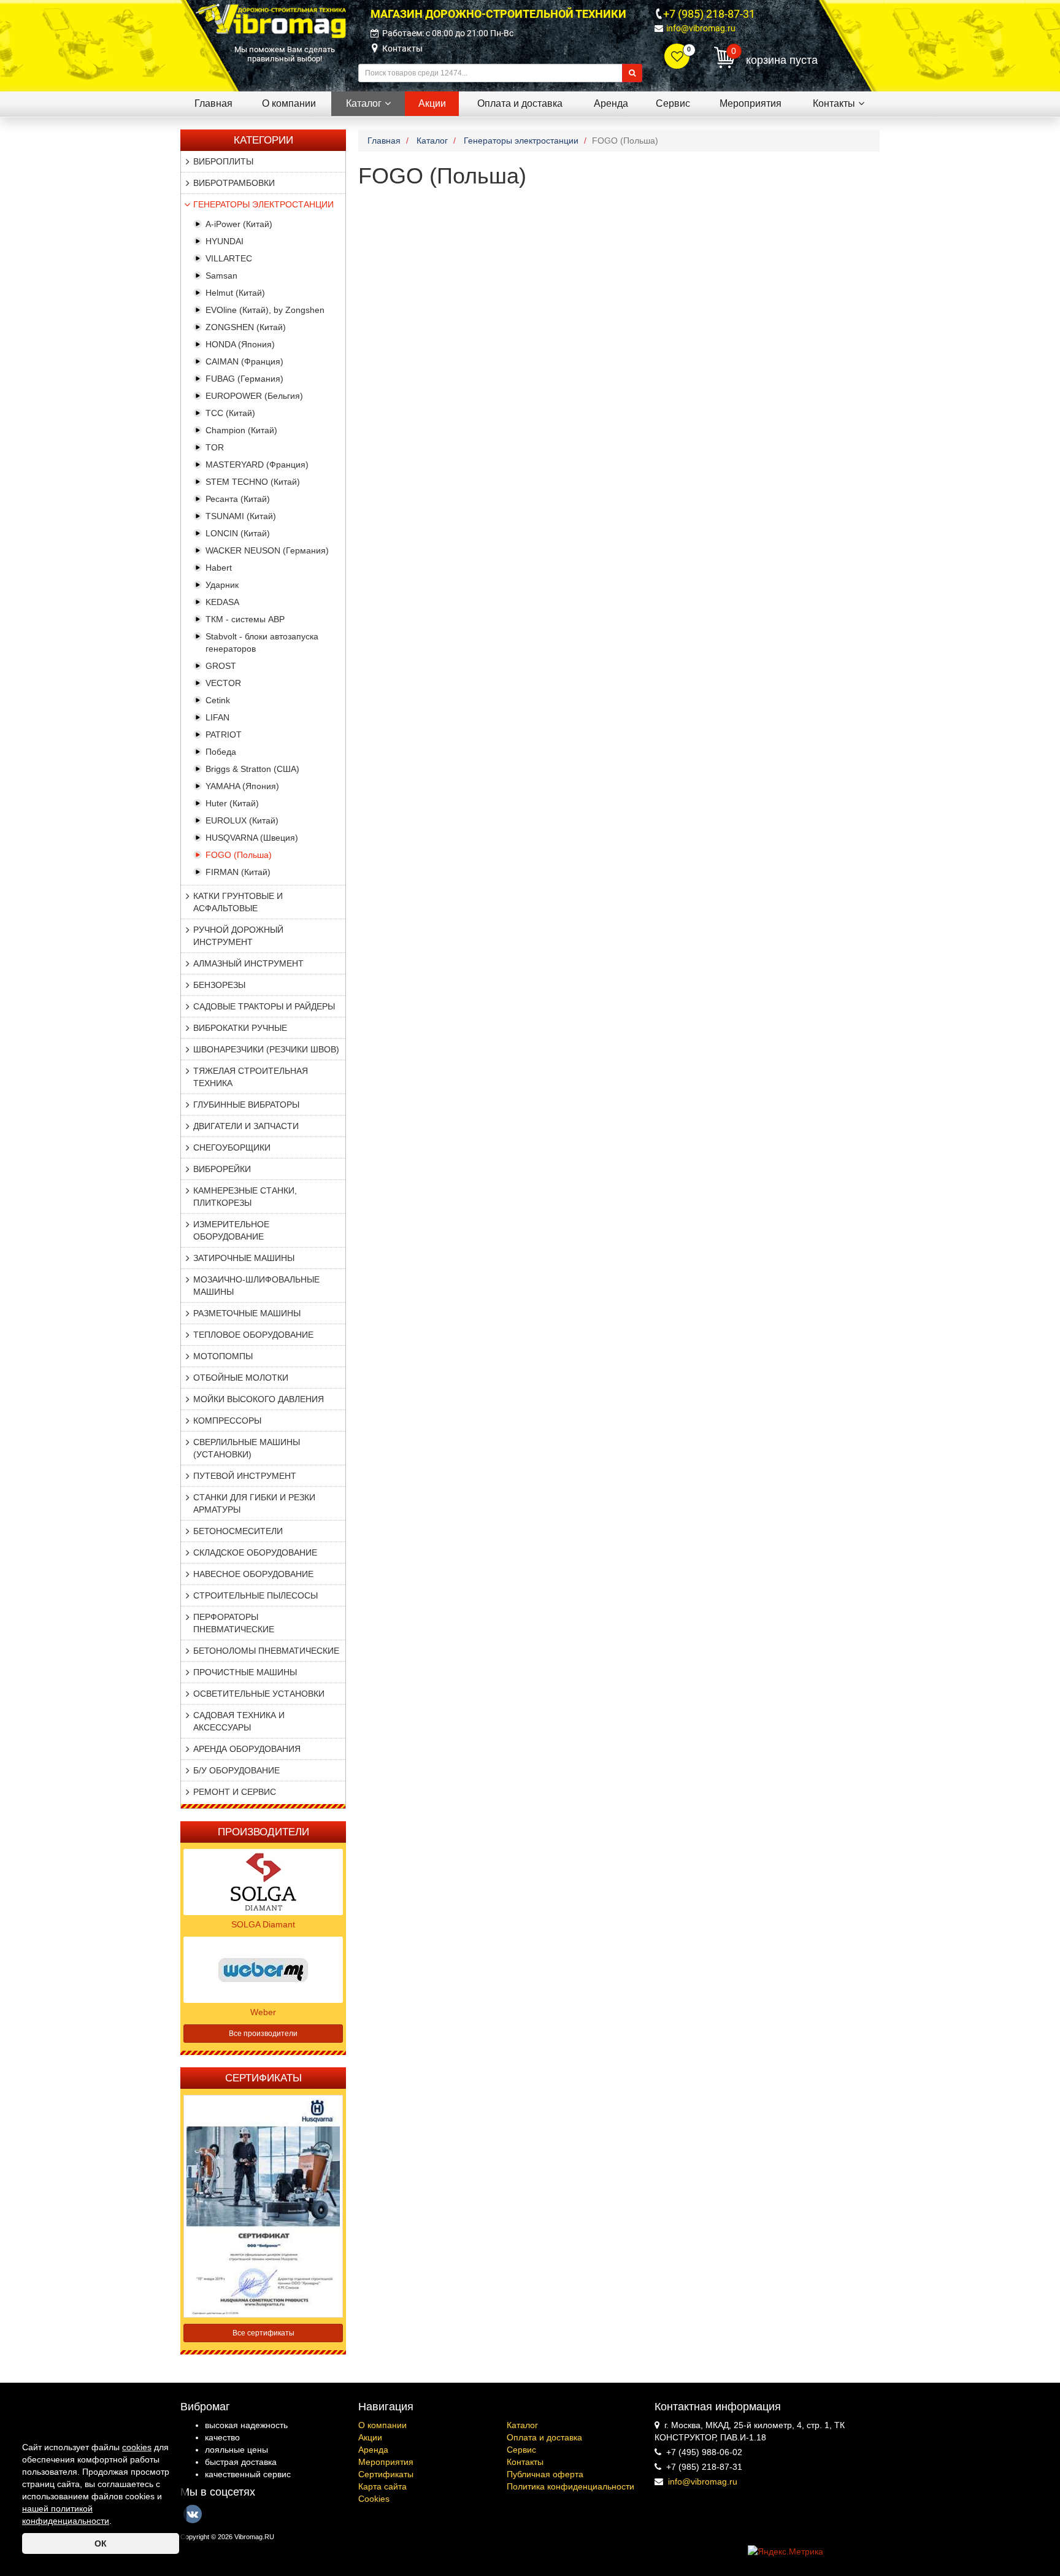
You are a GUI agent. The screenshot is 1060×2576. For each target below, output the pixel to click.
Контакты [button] (834, 103)
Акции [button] (432, 103)
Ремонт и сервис (235, 1792)
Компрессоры (227, 1421)
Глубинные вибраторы (246, 1105)
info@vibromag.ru (701, 28)
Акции (370, 2437)
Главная (213, 103)
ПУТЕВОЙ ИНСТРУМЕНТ (245, 1476)
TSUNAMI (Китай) (241, 516)
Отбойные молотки (241, 1378)
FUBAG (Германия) (244, 379)
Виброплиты (223, 161)
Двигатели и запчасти (246, 1126)
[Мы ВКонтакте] (193, 2514)
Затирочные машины (244, 1258)
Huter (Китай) (232, 803)
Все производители (263, 2034)
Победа (221, 752)
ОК (101, 2543)
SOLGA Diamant (263, 1924)
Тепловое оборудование (253, 1335)
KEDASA (222, 602)
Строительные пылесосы (255, 1595)
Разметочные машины (247, 1313)
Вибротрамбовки (234, 183)
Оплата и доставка (544, 2437)
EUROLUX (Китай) (242, 820)
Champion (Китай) (241, 430)
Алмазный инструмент (248, 963)
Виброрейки (222, 1169)
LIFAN (217, 717)
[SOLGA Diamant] (263, 1881)
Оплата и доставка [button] (520, 103)
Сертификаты (386, 2474)
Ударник (222, 585)
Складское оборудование (255, 1552)
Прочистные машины (245, 1672)
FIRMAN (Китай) (238, 872)
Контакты (402, 48)
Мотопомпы (223, 1356)
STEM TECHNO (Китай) (253, 482)
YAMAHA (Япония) (242, 786)
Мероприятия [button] (751, 103)
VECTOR (223, 683)
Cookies (374, 2499)
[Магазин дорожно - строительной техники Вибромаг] (271, 20)
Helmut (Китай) (235, 293)
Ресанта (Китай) (238, 499)
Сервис (521, 2450)
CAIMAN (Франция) (244, 361)
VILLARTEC (229, 258)
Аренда (373, 2450)
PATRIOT (224, 735)
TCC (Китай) (230, 413)
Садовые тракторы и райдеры (264, 1006)
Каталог (522, 2425)
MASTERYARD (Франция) (257, 465)
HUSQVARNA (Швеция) (252, 838)
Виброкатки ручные (240, 1028)
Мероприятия (386, 2462)
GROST (221, 666)
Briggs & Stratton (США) (252, 769)
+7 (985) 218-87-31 (709, 14)
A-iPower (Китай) (239, 224)
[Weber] (263, 1969)
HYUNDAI (225, 241)
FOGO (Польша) (239, 855)
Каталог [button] (364, 103)
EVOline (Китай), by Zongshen (265, 310)
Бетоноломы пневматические (266, 1651)
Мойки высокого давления (259, 1399)
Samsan (221, 276)
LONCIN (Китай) (238, 533)
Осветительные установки (259, 1694)
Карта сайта (382, 2486)
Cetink (218, 700)
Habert (219, 568)
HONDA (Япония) (240, 344)
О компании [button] (289, 103)
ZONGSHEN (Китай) (246, 327)
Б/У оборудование (236, 1770)
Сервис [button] (673, 103)
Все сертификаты (263, 2333)
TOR (215, 447)
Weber (263, 2012)
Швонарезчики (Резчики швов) (266, 1049)
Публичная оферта (545, 2474)
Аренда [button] (611, 103)
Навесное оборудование (253, 1574)
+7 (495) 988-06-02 (704, 2452)
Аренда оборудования (247, 1749)
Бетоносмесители (238, 1531)
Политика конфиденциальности (570, 2486)
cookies (137, 2447)
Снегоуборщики (232, 1147)
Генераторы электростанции (263, 204)
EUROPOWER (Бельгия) (254, 396)
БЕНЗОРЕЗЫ (219, 985)
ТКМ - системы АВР (245, 619)
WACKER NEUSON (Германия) (267, 550)
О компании (382, 2425)
